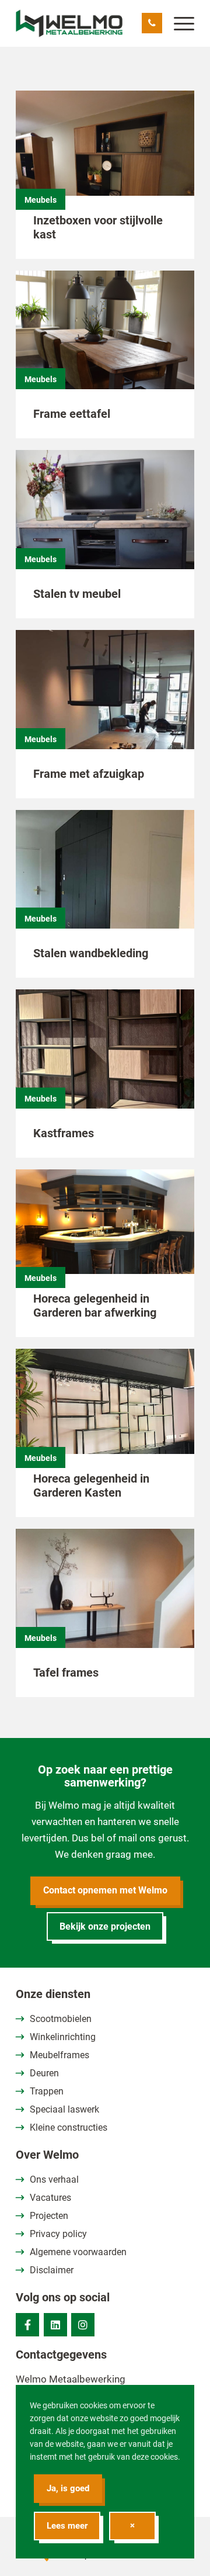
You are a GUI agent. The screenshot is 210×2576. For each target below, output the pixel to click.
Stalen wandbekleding (91, 953)
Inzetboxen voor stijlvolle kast (98, 227)
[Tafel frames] (105, 1601)
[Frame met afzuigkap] (105, 702)
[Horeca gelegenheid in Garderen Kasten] (105, 1421)
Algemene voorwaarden (78, 2252)
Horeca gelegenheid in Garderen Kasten (91, 1486)
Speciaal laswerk (64, 2109)
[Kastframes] (105, 1062)
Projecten (49, 2216)
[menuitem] (178, 23)
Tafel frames (66, 1673)
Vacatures (50, 2198)
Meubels (41, 200)
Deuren (44, 2073)
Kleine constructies (69, 2127)
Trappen (47, 2091)
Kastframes (64, 1133)
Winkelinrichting (63, 2037)
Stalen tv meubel (77, 594)
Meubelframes (60, 2055)
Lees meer (67, 2526)
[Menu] (178, 23)
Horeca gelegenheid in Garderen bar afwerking (95, 1306)
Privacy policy (58, 2234)
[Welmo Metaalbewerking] (87, 23)
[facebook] (27, 2325)
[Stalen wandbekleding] (105, 882)
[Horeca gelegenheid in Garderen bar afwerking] (105, 1242)
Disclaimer (52, 2270)
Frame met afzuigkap (89, 774)
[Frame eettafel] (105, 343)
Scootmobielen (61, 2019)
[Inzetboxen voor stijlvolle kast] (105, 163)
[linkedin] (55, 2325)
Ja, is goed (68, 2488)
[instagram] (83, 2325)
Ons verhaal (54, 2179)
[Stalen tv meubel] (105, 522)
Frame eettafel (72, 414)
